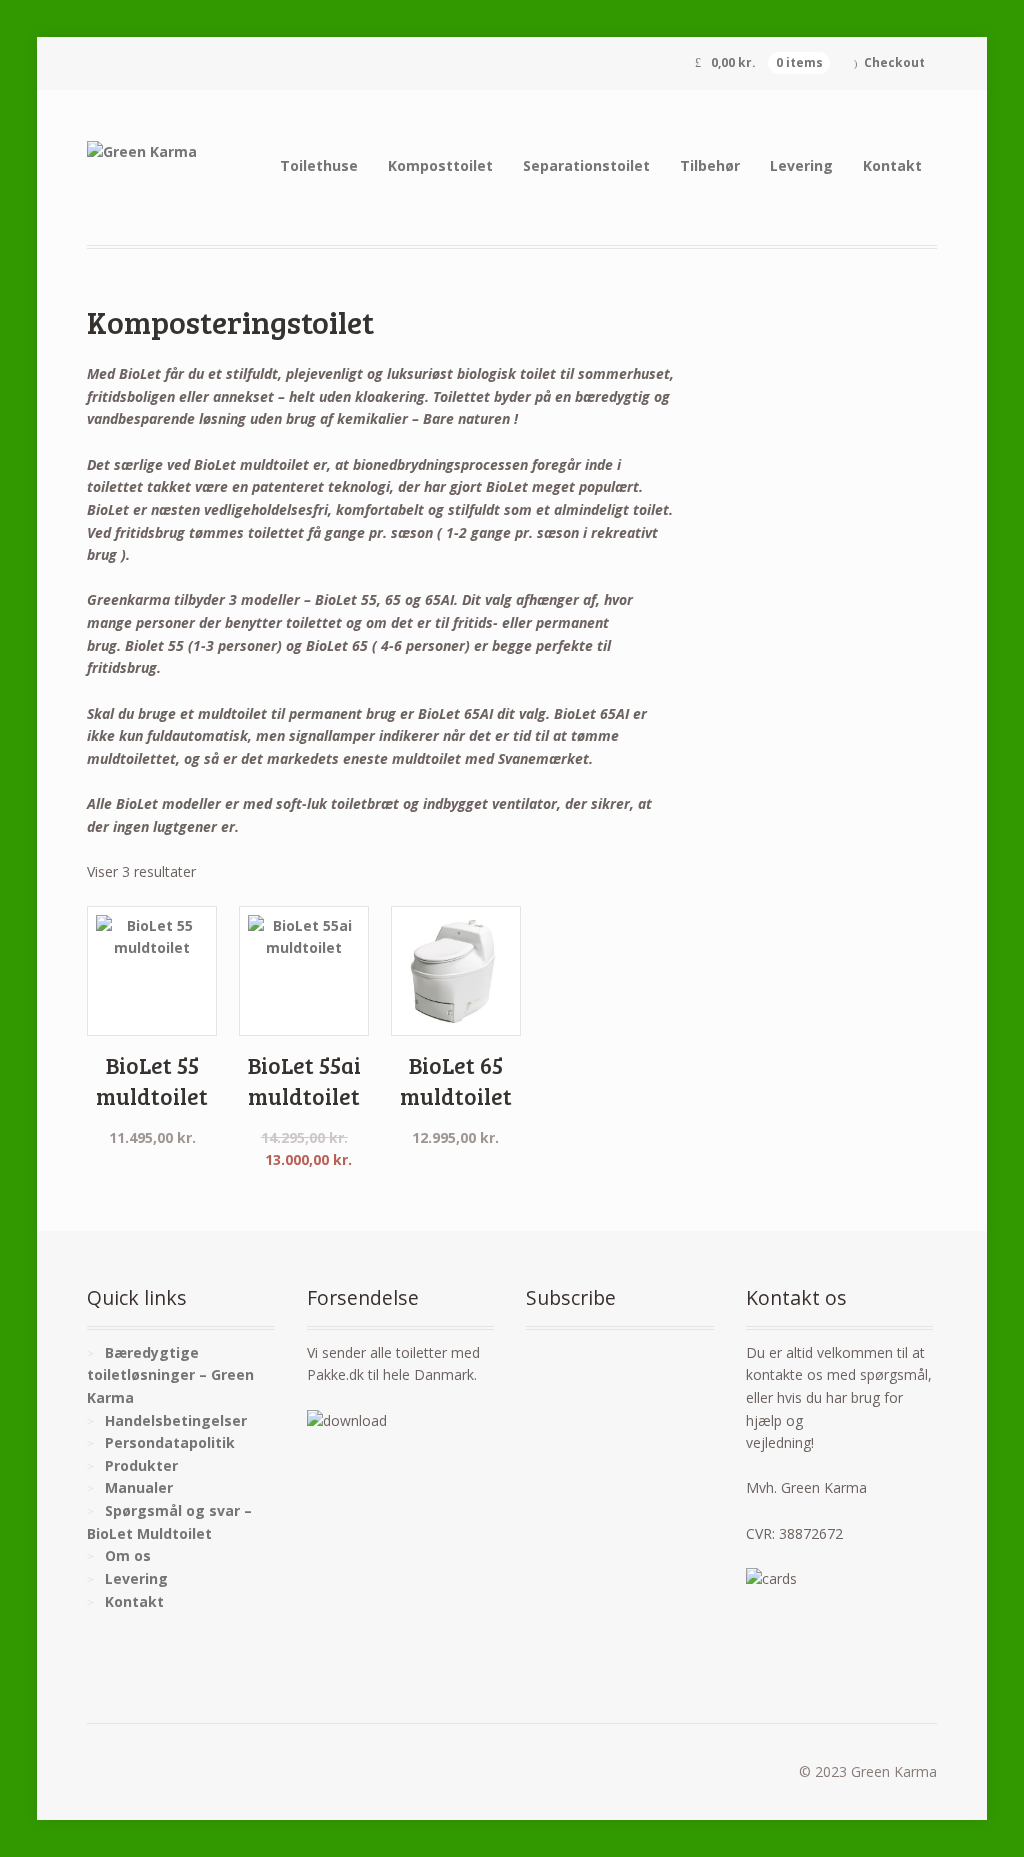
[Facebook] (578, 1356)
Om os (128, 1555)
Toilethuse (319, 165)
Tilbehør (710, 165)
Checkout (894, 62)
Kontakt (892, 165)
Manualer (139, 1487)
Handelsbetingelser (176, 1420)
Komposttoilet (440, 165)
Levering (801, 165)
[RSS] (542, 1356)
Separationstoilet (586, 165)
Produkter (141, 1465)
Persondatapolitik (170, 1442)
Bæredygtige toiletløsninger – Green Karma (170, 1375)
